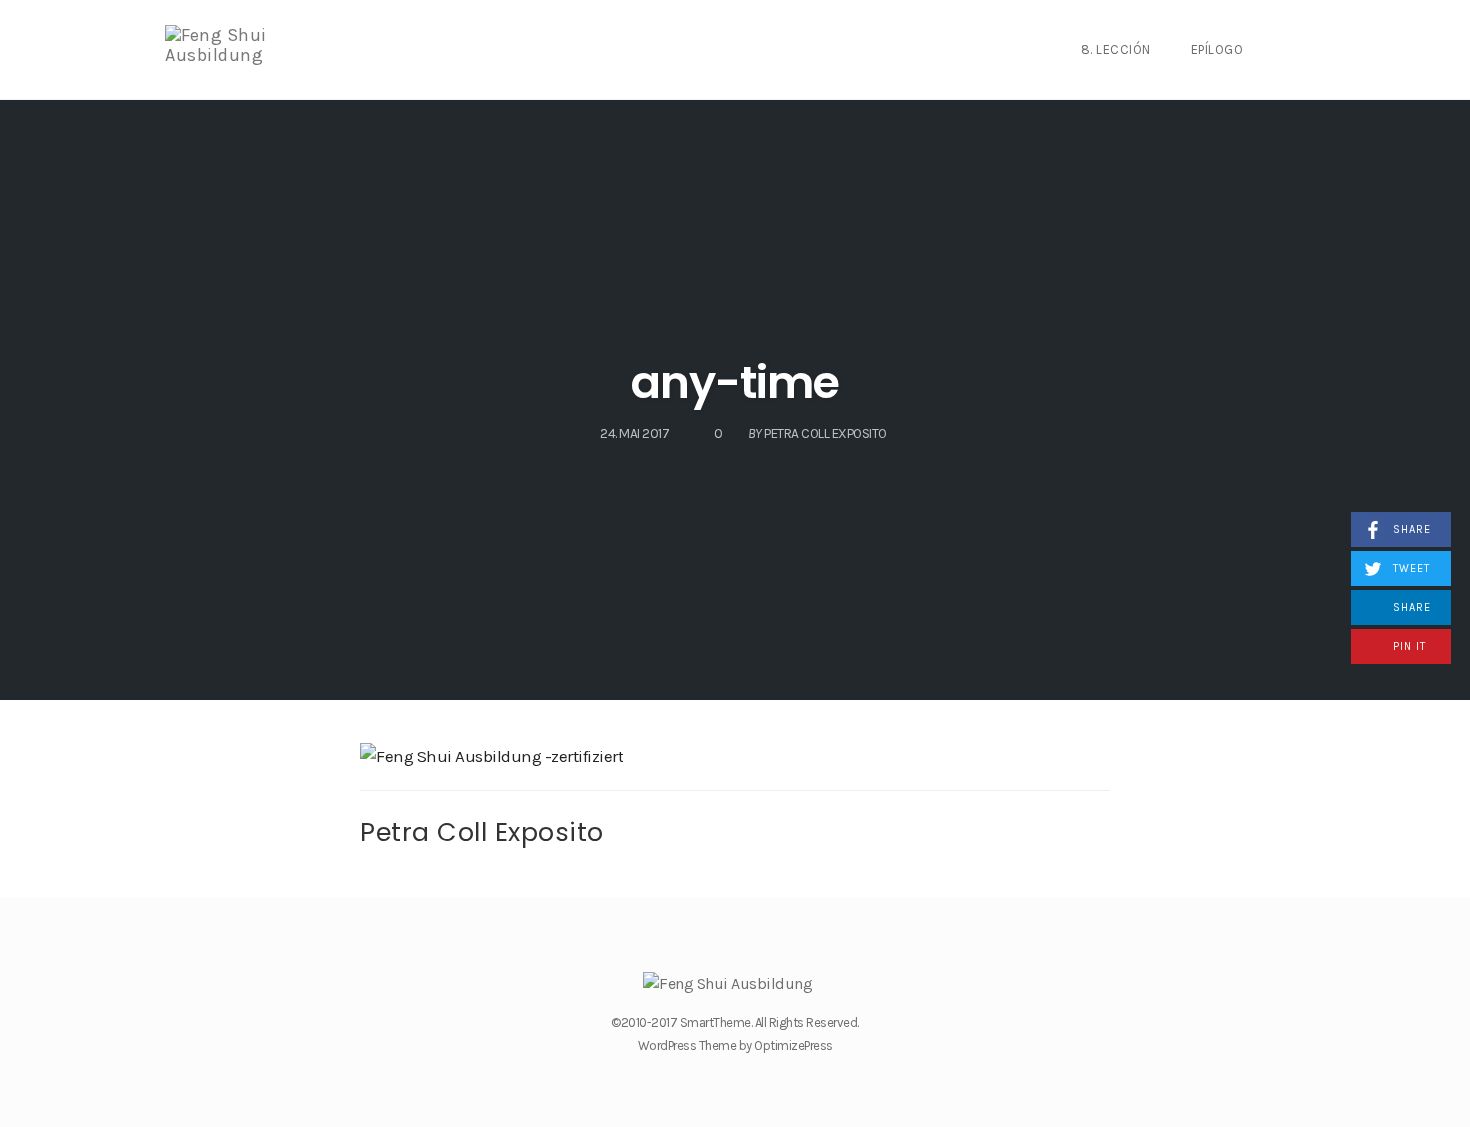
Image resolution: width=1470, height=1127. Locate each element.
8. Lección (1116, 49)
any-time (735, 382)
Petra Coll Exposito (482, 832)
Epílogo (1217, 49)
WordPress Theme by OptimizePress (735, 1045)
